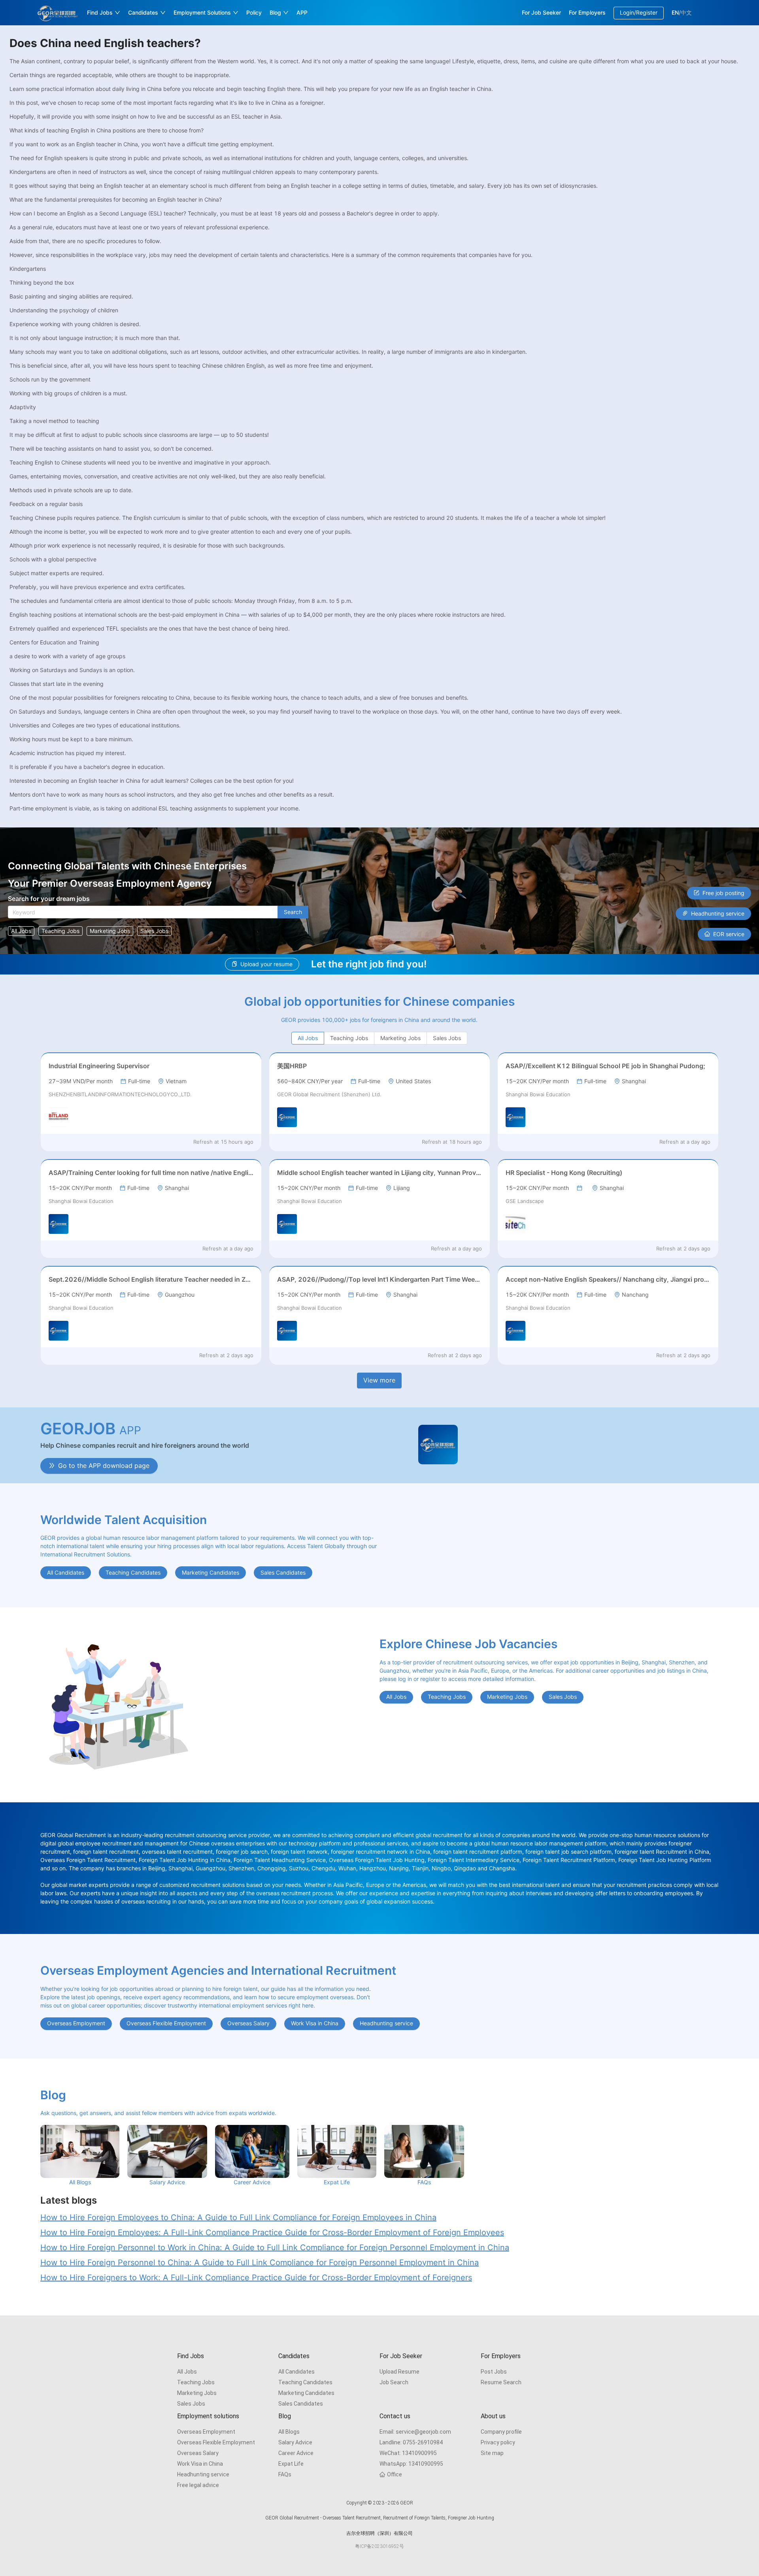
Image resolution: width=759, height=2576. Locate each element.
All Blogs (289, 2432)
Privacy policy (498, 2442)
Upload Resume (399, 2372)
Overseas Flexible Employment (216, 2442)
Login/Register (639, 12)
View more (379, 1380)
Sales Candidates (301, 2404)
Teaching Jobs (196, 2382)
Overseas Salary (198, 2453)
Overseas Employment (206, 2432)
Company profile (501, 2432)
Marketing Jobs (197, 2393)
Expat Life (291, 2464)
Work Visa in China (200, 2464)
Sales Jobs (191, 2404)
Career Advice (296, 2453)
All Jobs (187, 2372)
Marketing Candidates (306, 2393)
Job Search (394, 2382)
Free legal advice (198, 2485)
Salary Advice (295, 2442)
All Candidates (296, 2372)
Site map (492, 2453)
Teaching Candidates (305, 2382)
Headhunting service (203, 2474)
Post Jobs (494, 2372)
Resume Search (501, 2382)
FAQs (285, 2474)
